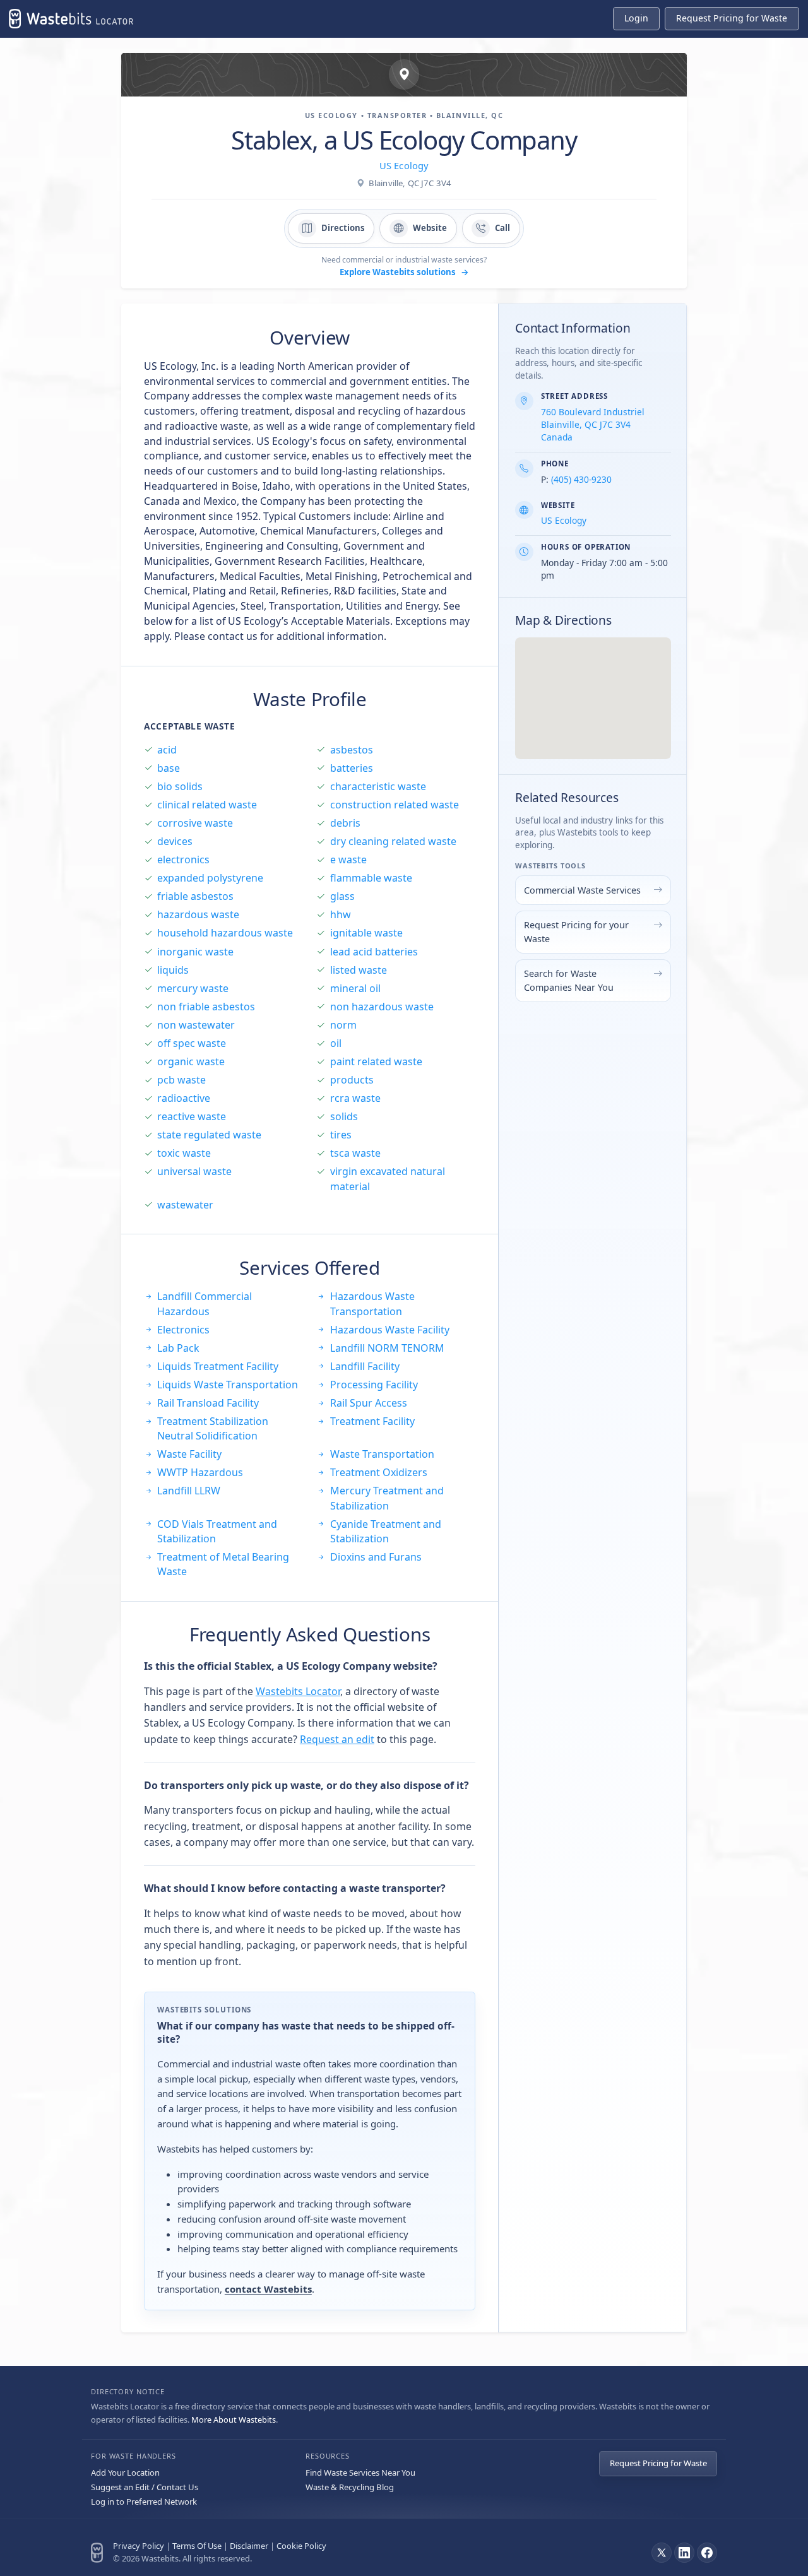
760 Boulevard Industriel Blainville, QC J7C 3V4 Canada (593, 424)
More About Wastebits (234, 2419)
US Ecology (404, 165)
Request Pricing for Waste (658, 2463)
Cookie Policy (301, 2546)
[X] (662, 2553)
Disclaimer (249, 2546)
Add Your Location (125, 2473)
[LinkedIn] (684, 2553)
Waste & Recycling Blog (350, 2487)
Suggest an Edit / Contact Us (145, 2487)
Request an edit (337, 1739)
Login (636, 18)
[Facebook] (707, 2553)
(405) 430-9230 (581, 479)
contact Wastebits (268, 2289)
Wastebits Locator (298, 1691)
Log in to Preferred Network (144, 2502)
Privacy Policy (139, 2546)
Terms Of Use (197, 2546)
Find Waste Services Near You (360, 2473)
